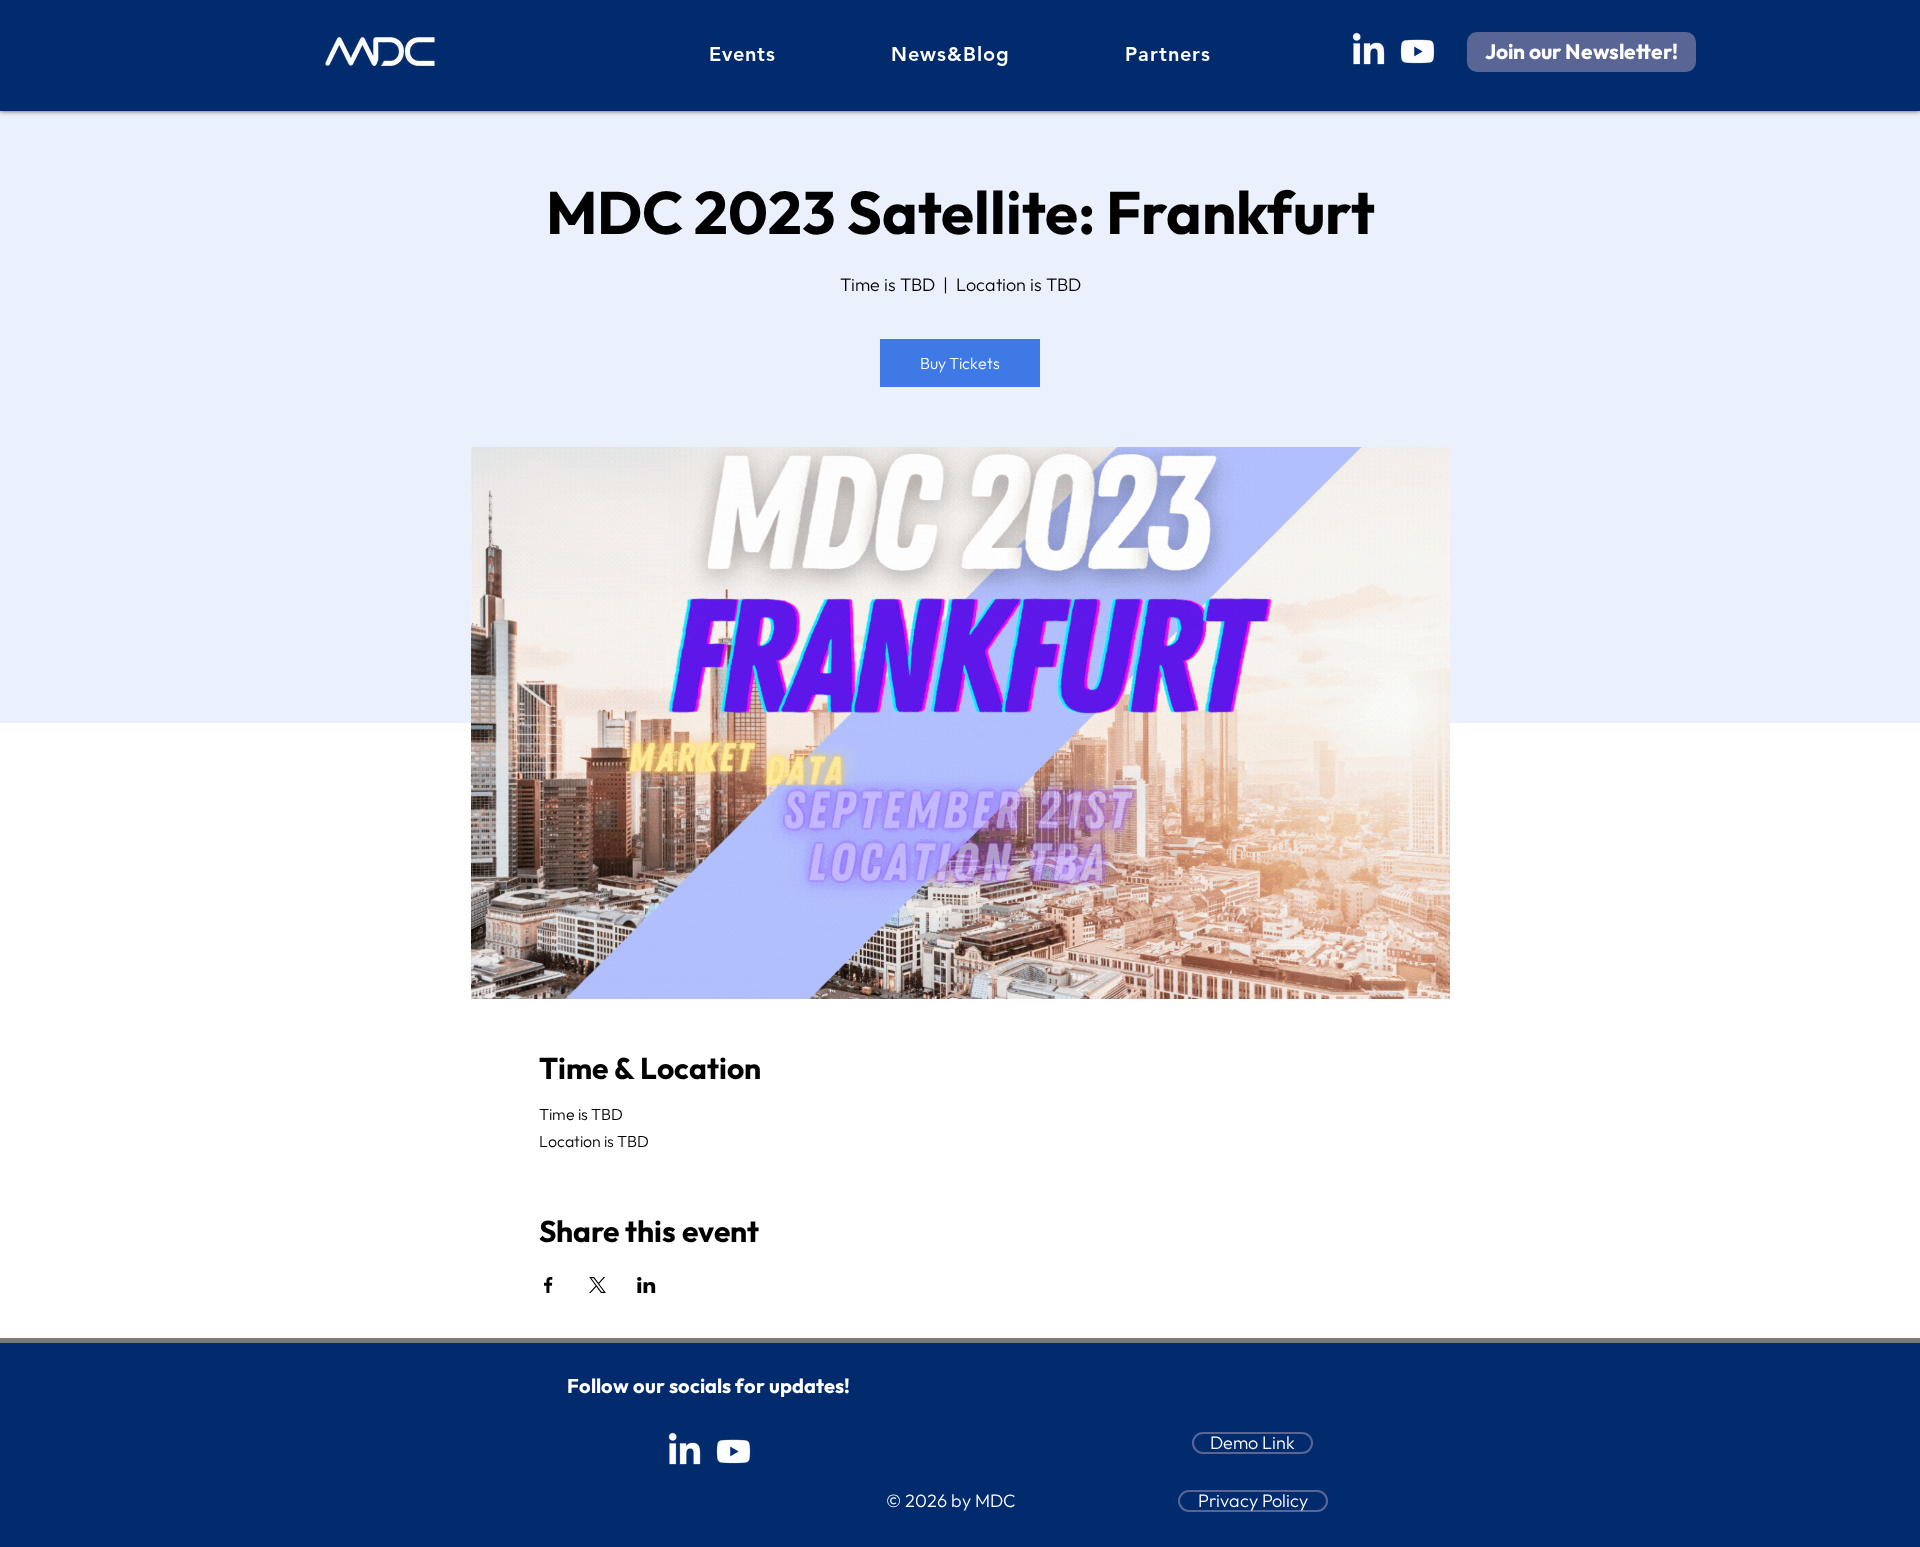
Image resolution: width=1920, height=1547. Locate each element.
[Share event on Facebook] (548, 1285)
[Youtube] (1417, 51)
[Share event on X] (597, 1285)
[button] (1581, 52)
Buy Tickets (960, 363)
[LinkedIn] (1368, 51)
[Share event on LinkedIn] (646, 1285)
